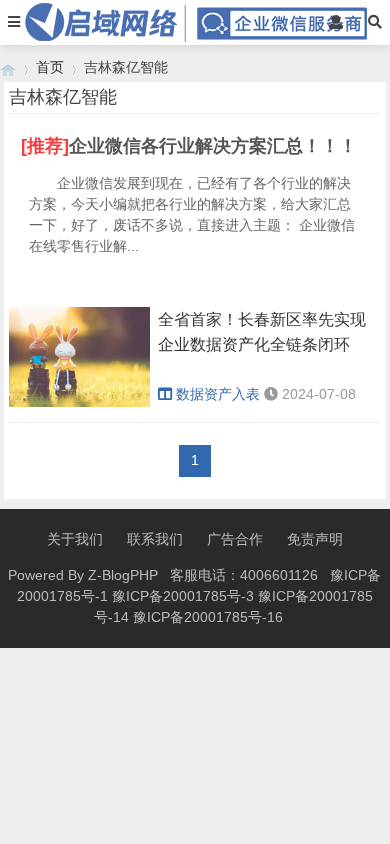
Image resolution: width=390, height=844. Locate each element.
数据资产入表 (218, 394)
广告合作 (235, 539)
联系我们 (155, 539)
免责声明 (315, 539)
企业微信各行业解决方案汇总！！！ (213, 146)
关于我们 (75, 539)
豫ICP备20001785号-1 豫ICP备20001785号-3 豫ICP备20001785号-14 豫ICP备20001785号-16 (199, 596)
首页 (50, 67)
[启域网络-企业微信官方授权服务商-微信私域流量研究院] (8, 67)
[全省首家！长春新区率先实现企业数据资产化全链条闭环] (79, 402)
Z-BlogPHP (123, 575)
